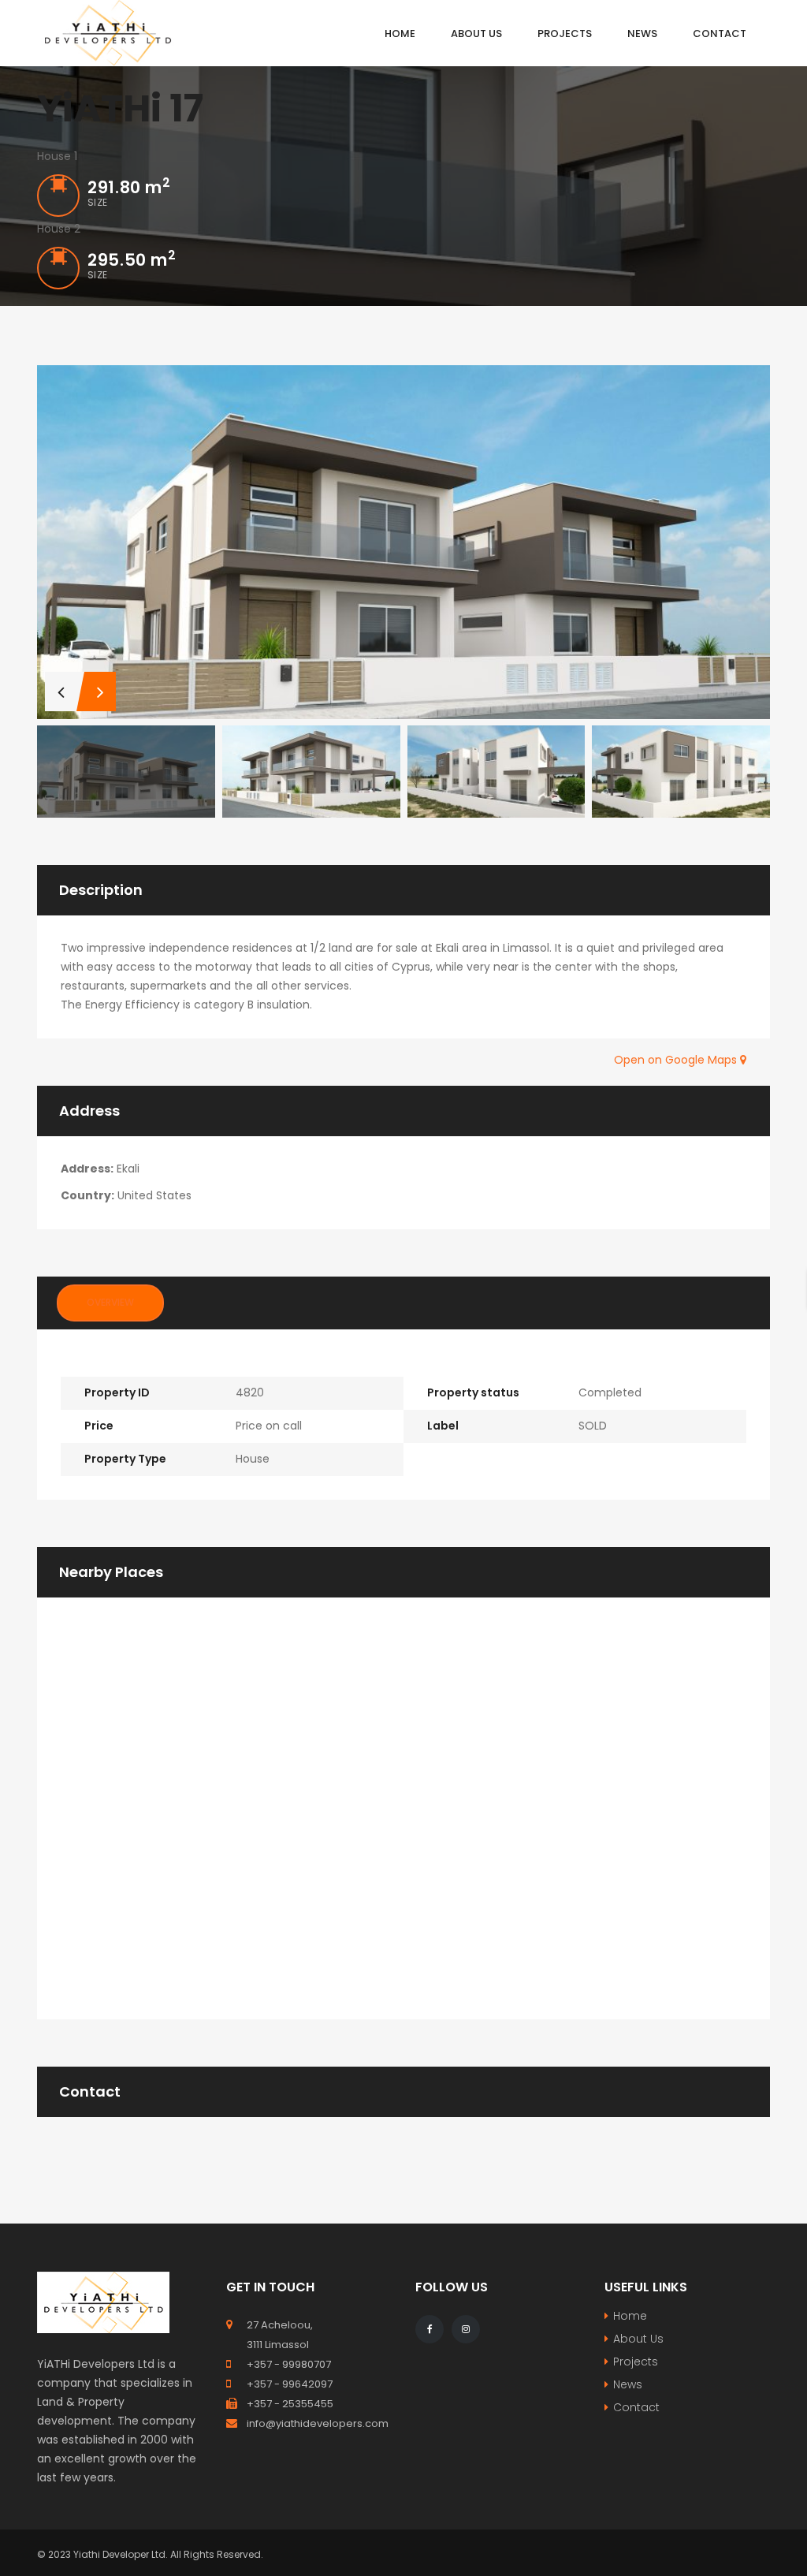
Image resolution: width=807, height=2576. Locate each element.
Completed (610, 1392)
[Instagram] (466, 2329)
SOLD (593, 1426)
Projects (636, 2362)
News (628, 2384)
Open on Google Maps (677, 1060)
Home (630, 2316)
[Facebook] (430, 2329)
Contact (636, 2407)
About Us (638, 2339)
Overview (110, 1302)
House (253, 1459)
